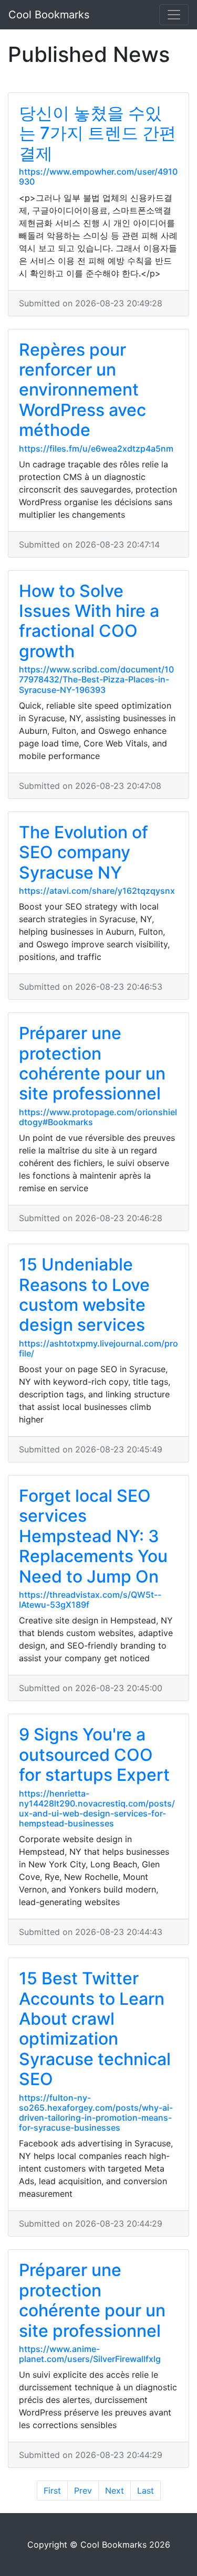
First (52, 2491)
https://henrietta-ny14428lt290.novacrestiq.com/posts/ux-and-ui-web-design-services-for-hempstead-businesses (97, 1809)
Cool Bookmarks (49, 15)
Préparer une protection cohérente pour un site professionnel (92, 1063)
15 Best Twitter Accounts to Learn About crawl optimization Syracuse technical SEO (95, 2029)
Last (146, 2491)
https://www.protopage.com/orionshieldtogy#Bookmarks (98, 1117)
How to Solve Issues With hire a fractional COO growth (89, 621)
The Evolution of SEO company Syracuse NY (84, 852)
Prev (83, 2491)
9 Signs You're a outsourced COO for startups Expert (94, 1755)
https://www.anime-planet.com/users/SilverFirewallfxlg (90, 2354)
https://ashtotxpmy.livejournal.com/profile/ (98, 1348)
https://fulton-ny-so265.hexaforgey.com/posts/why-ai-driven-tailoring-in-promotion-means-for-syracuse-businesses (96, 2113)
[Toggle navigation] (174, 15)
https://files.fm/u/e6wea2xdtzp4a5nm (96, 448)
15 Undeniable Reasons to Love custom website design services (84, 1295)
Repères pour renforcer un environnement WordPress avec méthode (82, 390)
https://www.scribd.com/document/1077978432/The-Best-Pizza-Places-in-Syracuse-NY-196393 (96, 679)
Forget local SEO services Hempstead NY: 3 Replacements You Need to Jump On (93, 1536)
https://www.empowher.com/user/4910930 (98, 177)
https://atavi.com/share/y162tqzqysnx (97, 891)
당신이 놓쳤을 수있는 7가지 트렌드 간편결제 (97, 133)
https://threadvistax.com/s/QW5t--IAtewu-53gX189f (90, 1600)
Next (115, 2491)
